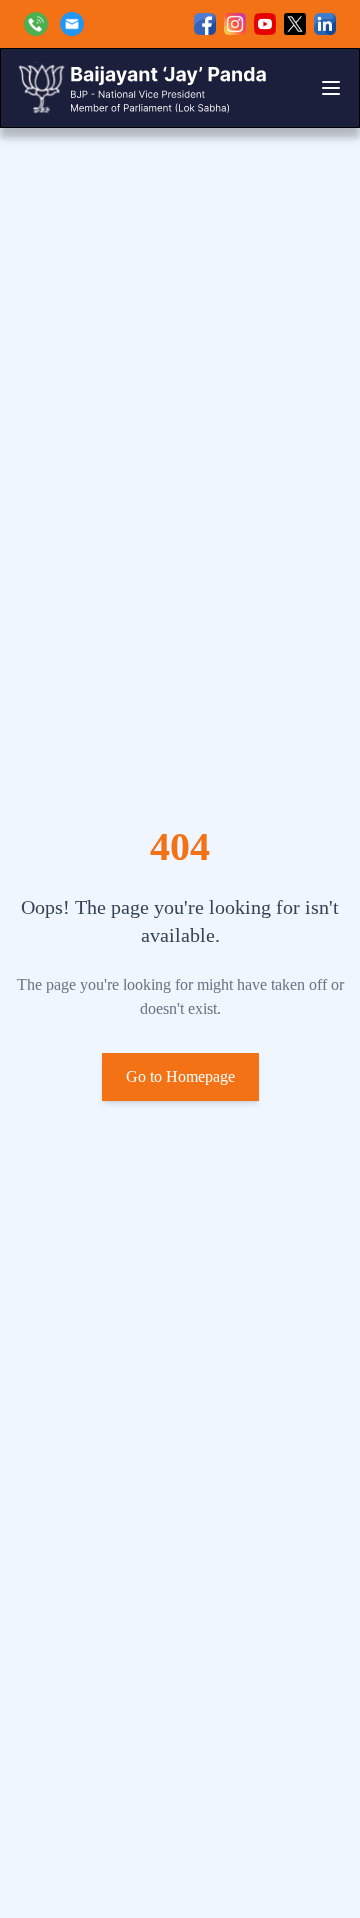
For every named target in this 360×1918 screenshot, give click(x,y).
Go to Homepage (180, 1076)
